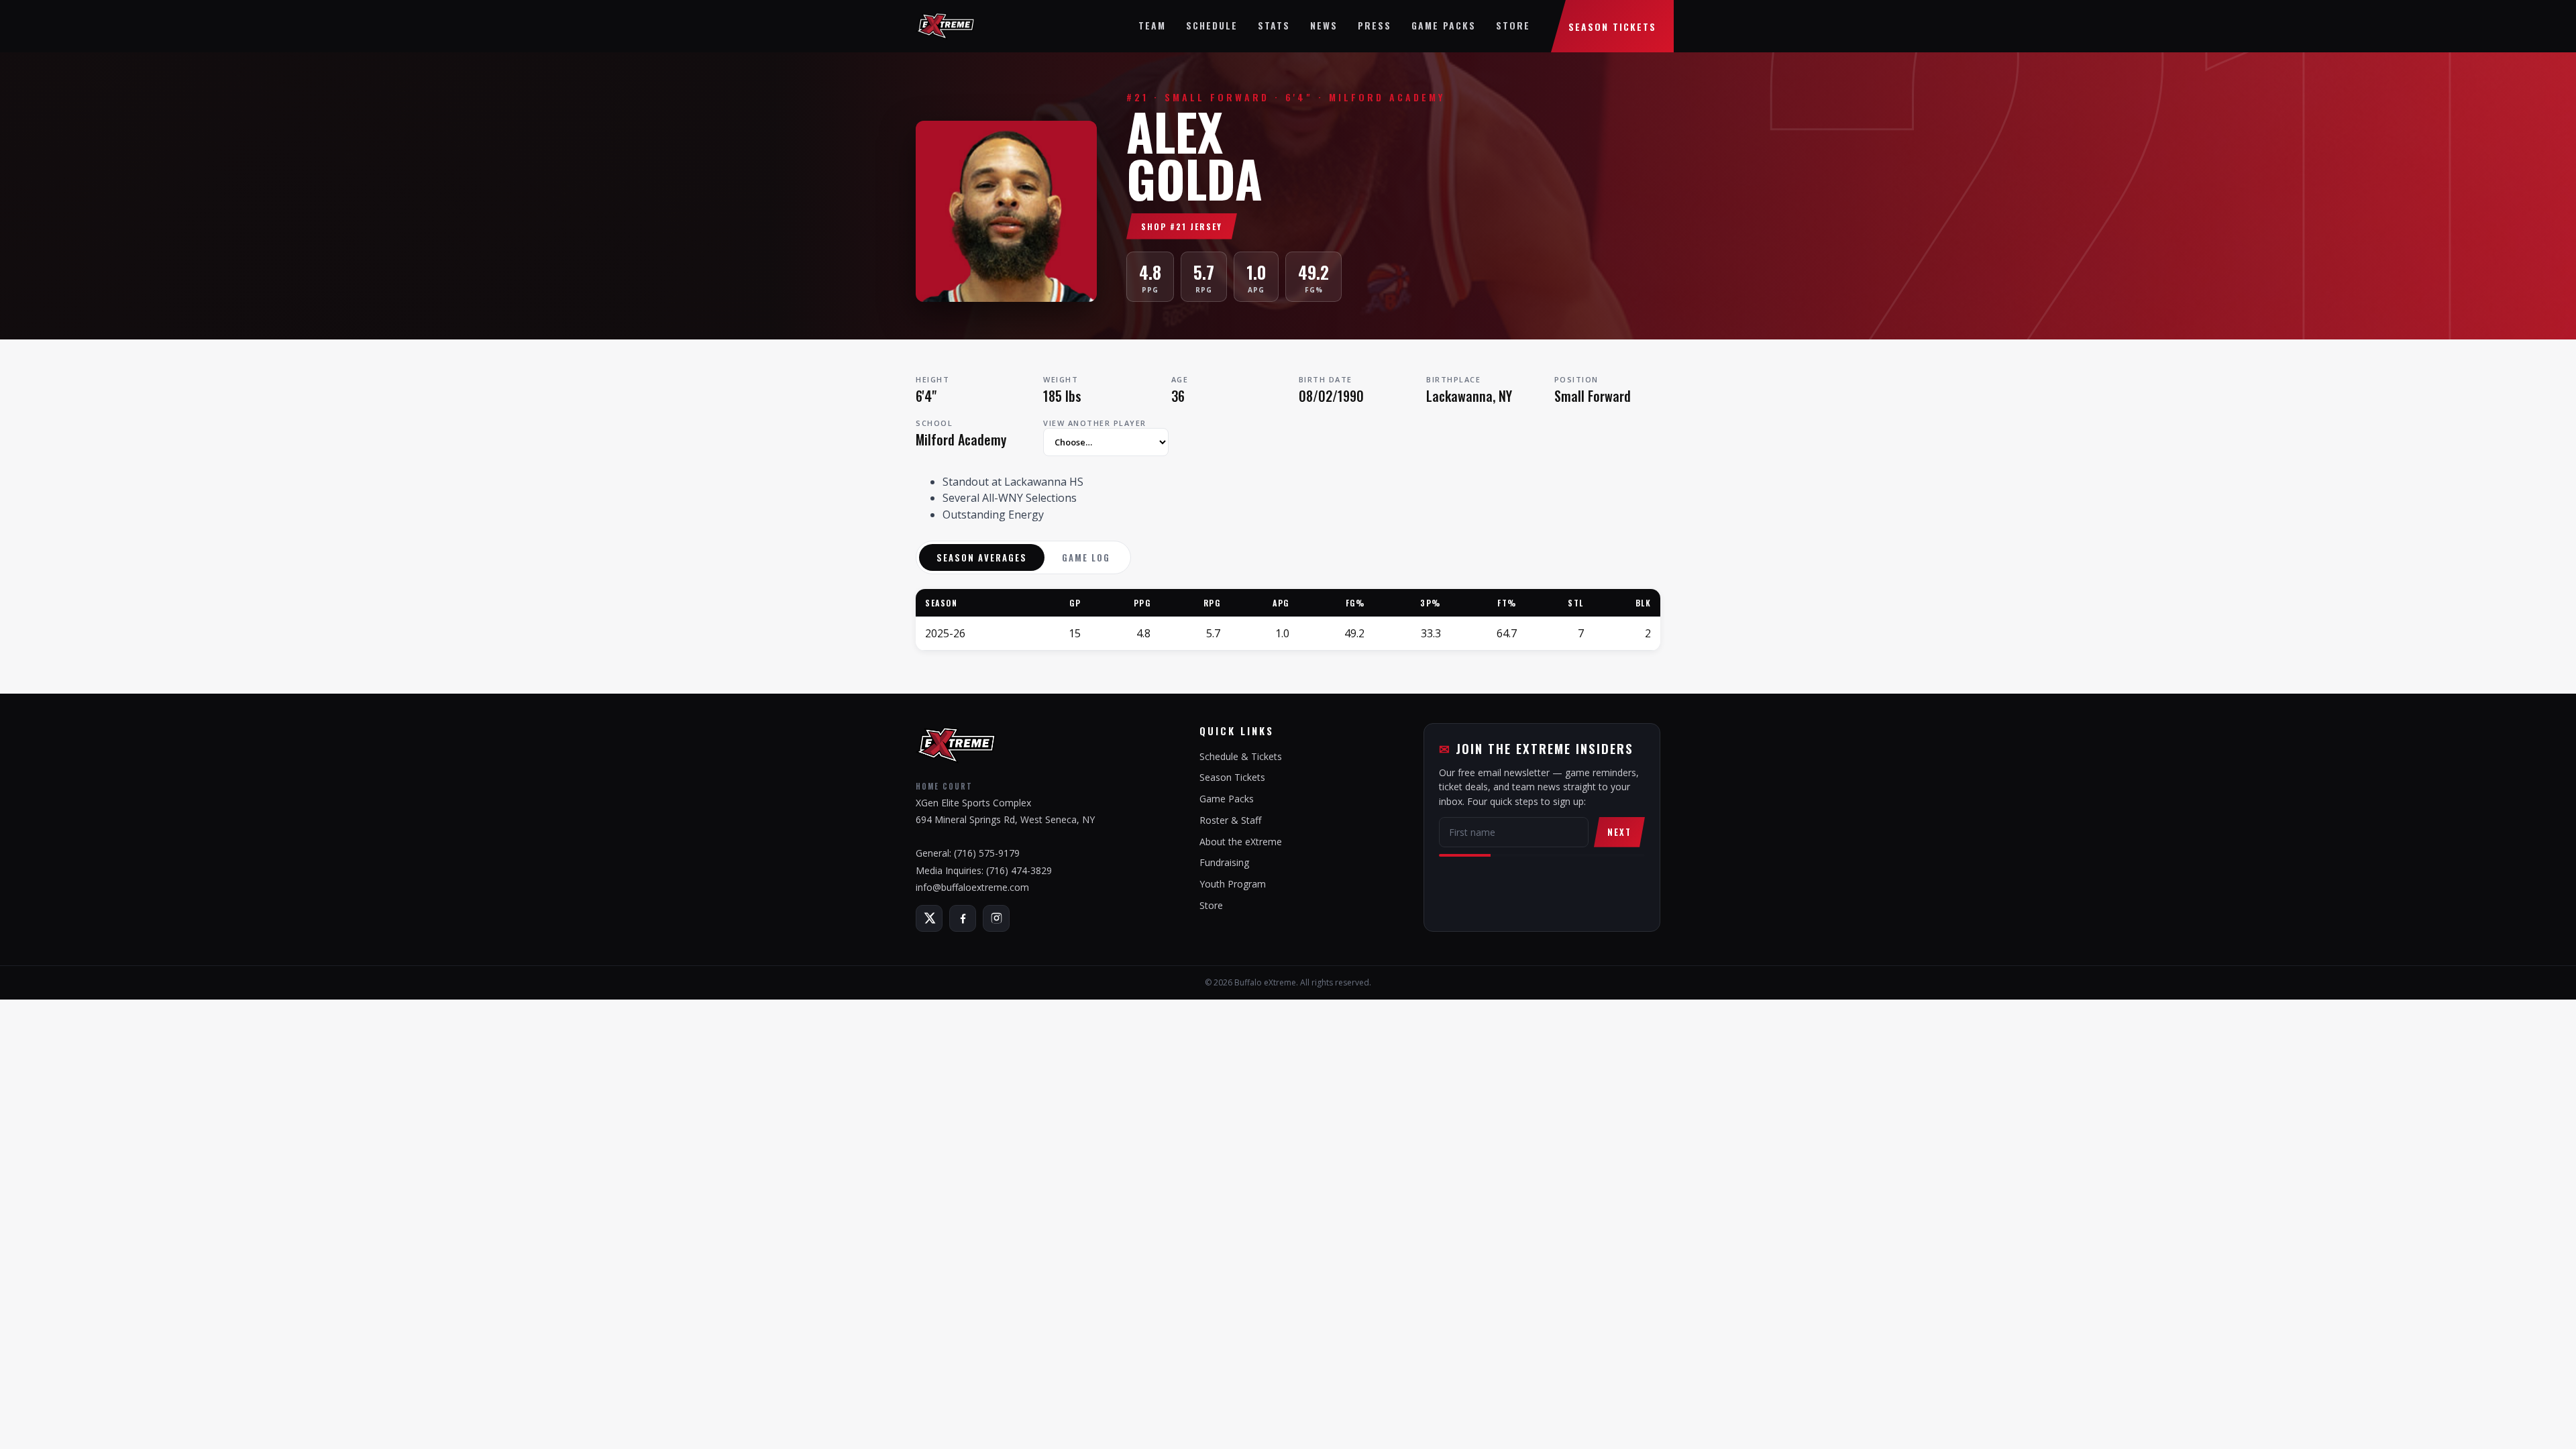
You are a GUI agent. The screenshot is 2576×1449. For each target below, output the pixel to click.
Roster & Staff (1230, 820)
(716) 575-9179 (987, 853)
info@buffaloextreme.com (972, 887)
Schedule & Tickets (1241, 756)
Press (1375, 25)
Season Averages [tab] (982, 557)
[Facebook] (963, 918)
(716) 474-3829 (1019, 870)
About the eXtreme (1241, 842)
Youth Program (1233, 884)
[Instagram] (996, 918)
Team (1152, 25)
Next (1619, 832)
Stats (1274, 25)
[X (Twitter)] (929, 918)
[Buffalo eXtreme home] (945, 26)
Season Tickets (1612, 26)
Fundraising (1224, 862)
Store (1513, 25)
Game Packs (1444, 25)
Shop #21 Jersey (1182, 226)
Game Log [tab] (1086, 557)
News (1324, 25)
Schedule (1212, 25)
